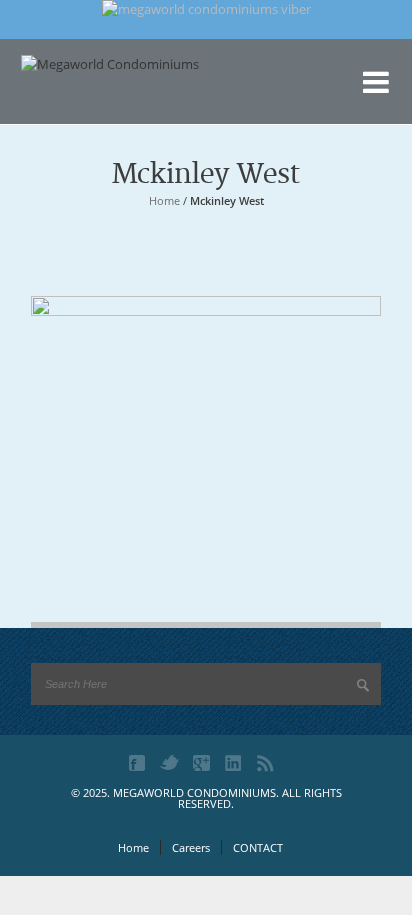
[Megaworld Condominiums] (121, 95)
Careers (191, 847)
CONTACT (258, 847)
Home (164, 200)
